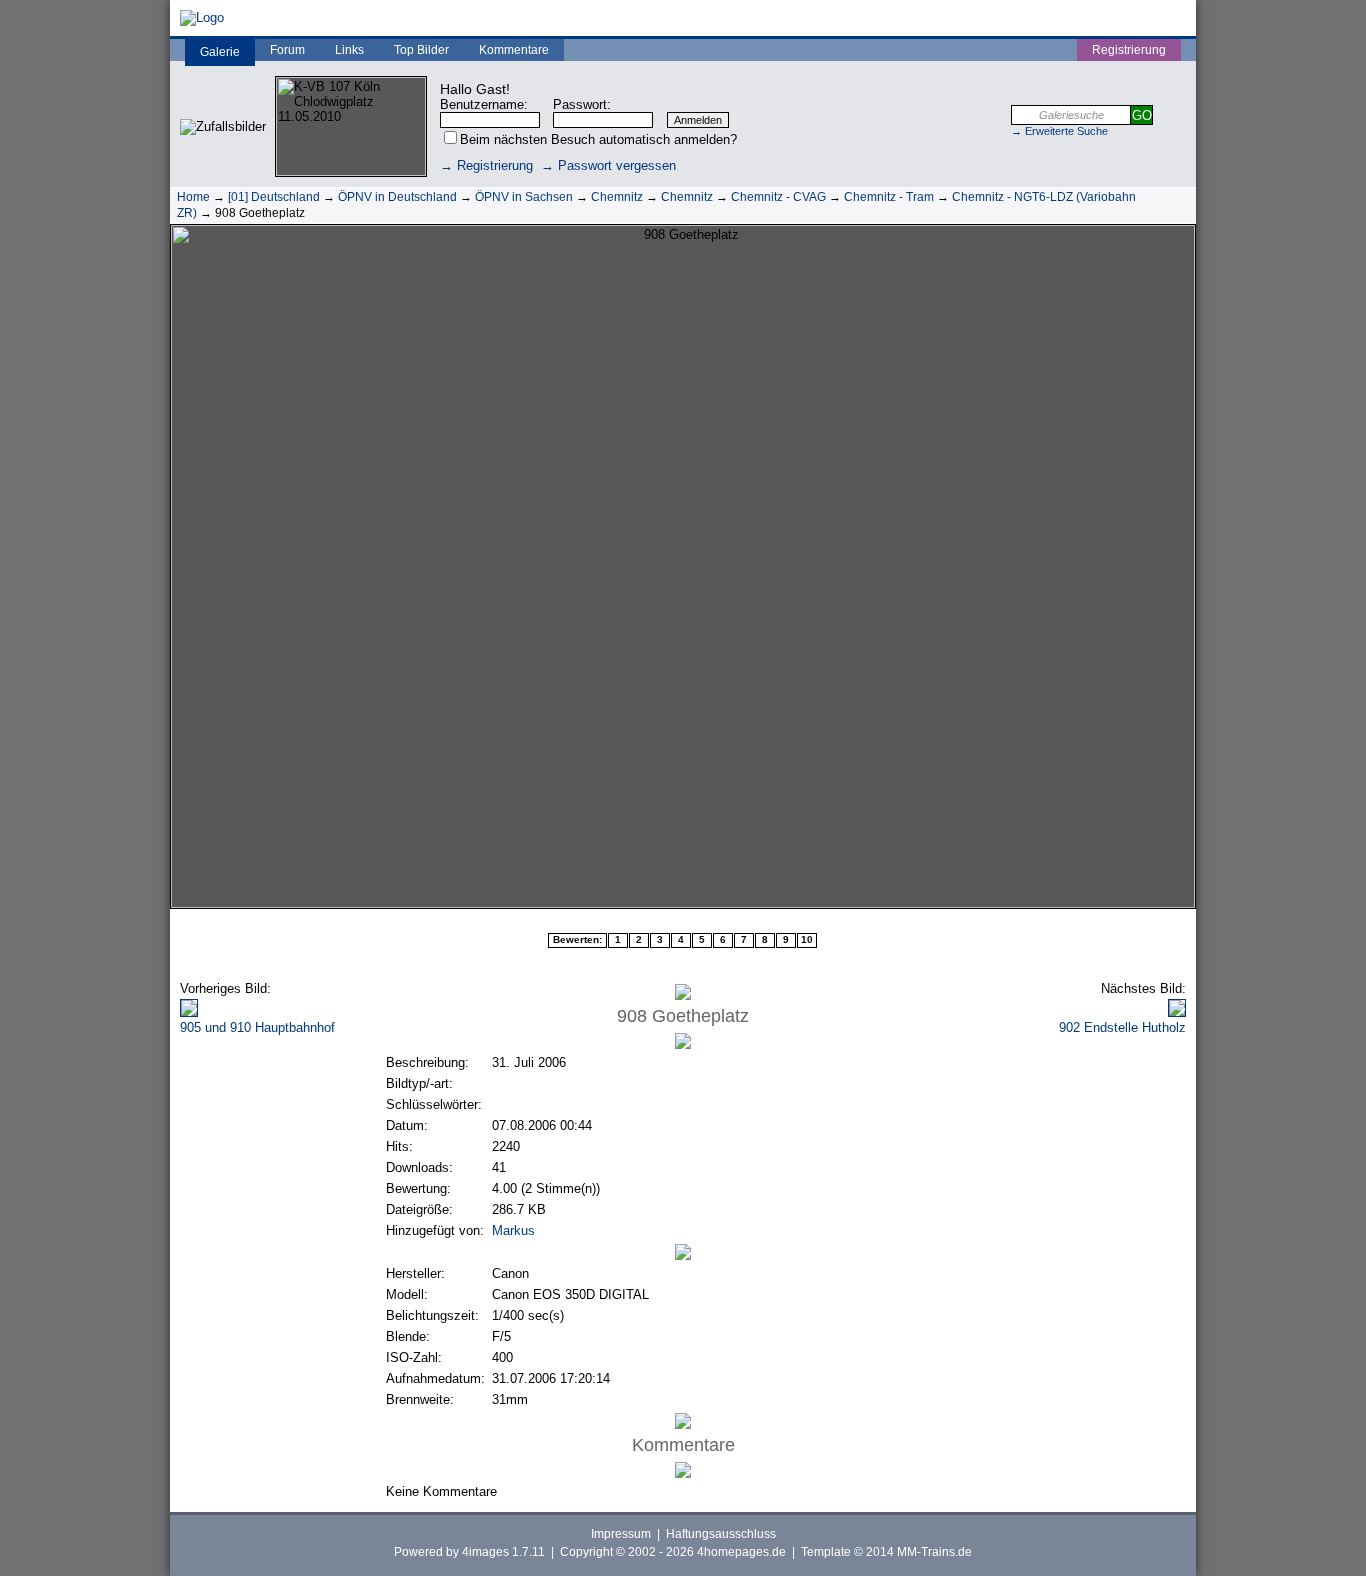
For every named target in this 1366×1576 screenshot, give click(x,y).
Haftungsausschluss (721, 1534)
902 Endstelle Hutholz (1122, 1027)
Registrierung (1129, 50)
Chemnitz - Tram (889, 197)
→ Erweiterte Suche (1059, 131)
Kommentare (514, 50)
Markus (513, 1230)
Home (193, 197)
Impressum (621, 1534)
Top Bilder (421, 50)
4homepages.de (741, 1552)
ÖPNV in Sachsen (524, 197)
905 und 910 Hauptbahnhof (257, 1027)
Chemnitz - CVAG (778, 197)
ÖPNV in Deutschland (397, 197)
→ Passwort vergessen (608, 165)
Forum (287, 50)
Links (349, 50)
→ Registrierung (486, 165)
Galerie (220, 52)
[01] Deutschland (274, 197)
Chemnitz (617, 197)
